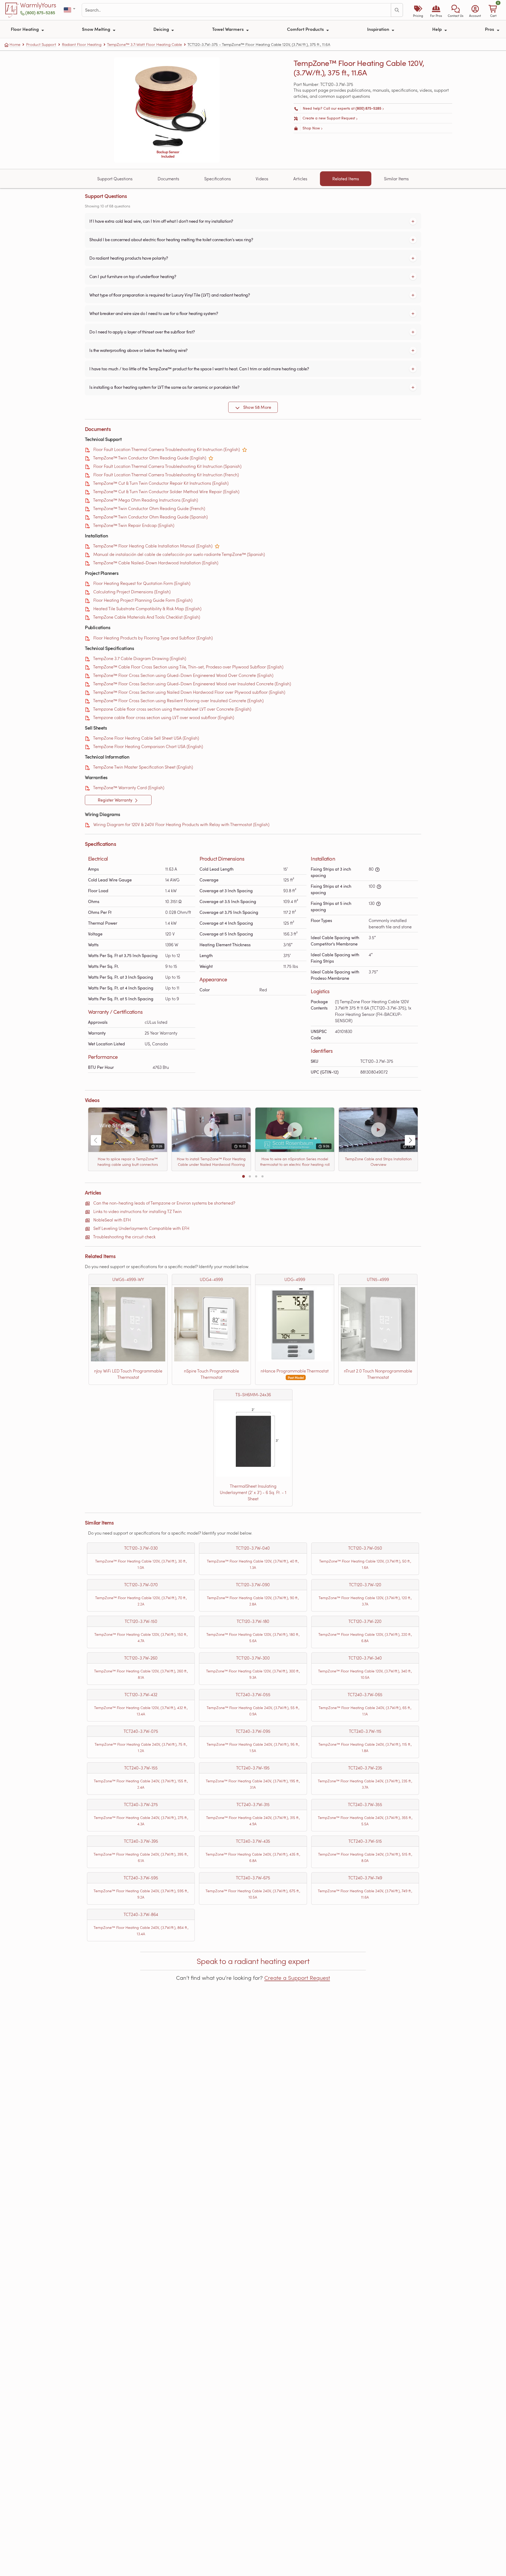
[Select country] (70, 10)
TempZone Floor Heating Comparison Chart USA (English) (148, 746)
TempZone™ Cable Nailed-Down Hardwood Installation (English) (156, 563)
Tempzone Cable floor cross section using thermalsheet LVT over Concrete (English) (172, 709)
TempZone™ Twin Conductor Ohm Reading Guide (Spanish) (150, 517)
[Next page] (410, 1140)
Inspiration (379, 29)
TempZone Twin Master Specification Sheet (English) (143, 767)
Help (437, 29)
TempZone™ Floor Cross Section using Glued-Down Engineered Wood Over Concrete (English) (183, 675)
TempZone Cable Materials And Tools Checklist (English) (147, 617)
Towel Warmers (228, 29)
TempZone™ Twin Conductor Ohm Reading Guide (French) (149, 508)
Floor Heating (25, 29)
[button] (456, 10)
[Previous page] (96, 1140)
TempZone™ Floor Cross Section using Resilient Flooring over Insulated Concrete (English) (178, 700)
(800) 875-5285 (40, 13)
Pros (490, 29)
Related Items (346, 179)
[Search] (397, 10)
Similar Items (396, 179)
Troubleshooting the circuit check (124, 1237)
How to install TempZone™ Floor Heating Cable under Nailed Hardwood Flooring (211, 1162)
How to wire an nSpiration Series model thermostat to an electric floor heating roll (295, 1162)
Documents (168, 179)
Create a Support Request (297, 1978)
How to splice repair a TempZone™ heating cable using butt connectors (128, 1162)
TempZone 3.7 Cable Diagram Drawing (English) (140, 658)
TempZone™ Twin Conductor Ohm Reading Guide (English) (150, 458)
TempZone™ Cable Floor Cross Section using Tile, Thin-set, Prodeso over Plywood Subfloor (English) (188, 667)
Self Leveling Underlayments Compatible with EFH (141, 1228)
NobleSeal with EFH (112, 1220)
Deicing (162, 29)
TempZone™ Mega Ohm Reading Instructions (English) (145, 500)
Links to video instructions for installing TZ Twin (137, 1211)
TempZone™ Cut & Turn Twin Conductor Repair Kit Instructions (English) (161, 483)
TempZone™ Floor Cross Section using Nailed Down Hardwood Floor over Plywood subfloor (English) (189, 692)
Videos (262, 179)
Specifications (218, 179)
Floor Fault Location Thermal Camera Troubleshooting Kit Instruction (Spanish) (167, 466)
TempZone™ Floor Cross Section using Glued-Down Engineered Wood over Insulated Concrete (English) (192, 684)
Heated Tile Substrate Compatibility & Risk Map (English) (147, 608)
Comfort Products (306, 29)
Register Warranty (116, 800)
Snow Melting (97, 29)
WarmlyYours (38, 5)
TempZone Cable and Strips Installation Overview (378, 1162)
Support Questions (115, 179)
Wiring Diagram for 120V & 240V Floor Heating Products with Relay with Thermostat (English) (181, 824)
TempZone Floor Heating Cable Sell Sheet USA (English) (146, 738)
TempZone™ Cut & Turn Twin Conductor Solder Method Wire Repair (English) (166, 491)
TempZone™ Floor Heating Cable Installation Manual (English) (153, 546)
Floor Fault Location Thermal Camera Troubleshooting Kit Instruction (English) (167, 449)
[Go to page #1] (244, 1176)
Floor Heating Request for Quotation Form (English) (142, 583)
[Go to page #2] (250, 1176)
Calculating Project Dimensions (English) (132, 592)
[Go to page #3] (256, 1176)
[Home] (12, 10)
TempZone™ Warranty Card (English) (129, 787)
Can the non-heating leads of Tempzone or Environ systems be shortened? (164, 1203)
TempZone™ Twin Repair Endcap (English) (134, 525)
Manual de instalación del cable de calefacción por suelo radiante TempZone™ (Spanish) (179, 554)
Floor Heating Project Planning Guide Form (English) (143, 600)
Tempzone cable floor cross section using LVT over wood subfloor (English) (164, 717)
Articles (300, 179)
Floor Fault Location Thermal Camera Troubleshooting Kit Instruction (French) (166, 475)
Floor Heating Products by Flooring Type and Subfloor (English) (153, 638)
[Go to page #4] (262, 1176)
